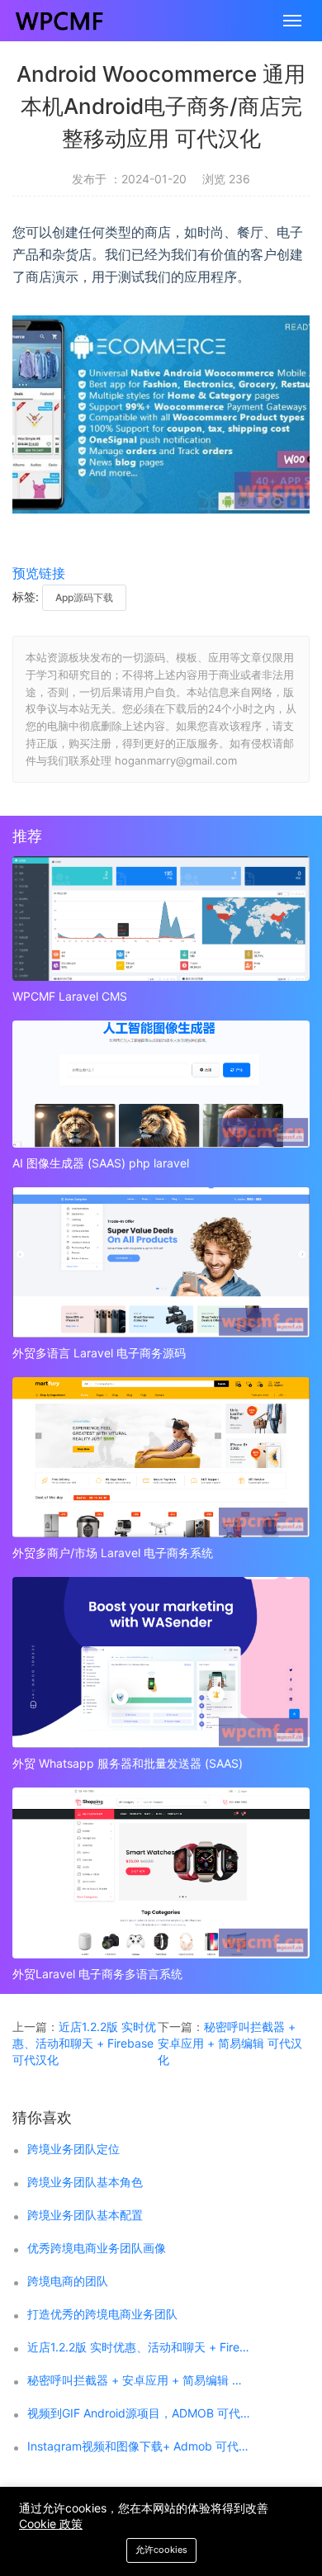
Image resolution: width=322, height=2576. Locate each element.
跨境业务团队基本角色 (85, 2182)
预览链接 (39, 573)
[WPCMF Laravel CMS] (161, 919)
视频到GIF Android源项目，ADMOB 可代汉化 (140, 2413)
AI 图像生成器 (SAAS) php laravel (101, 1163)
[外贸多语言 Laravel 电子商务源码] (161, 1262)
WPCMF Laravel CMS (70, 996)
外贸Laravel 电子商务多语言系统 (97, 1974)
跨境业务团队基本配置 (85, 2215)
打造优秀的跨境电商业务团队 (102, 2314)
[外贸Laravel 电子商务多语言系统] (161, 1873)
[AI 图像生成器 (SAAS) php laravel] (161, 1084)
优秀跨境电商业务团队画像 (97, 2248)
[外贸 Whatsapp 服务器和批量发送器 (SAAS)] (161, 1662)
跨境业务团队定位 (73, 2149)
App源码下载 (84, 597)
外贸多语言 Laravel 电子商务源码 (99, 1353)
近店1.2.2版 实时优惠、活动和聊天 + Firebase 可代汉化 (84, 2043)
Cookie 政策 (51, 2524)
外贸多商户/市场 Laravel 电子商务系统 (113, 1553)
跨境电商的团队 (68, 2281)
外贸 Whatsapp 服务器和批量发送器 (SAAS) (128, 1763)
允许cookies (161, 2550)
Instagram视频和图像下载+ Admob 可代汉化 (140, 2446)
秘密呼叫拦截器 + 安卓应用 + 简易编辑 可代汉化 (230, 2043)
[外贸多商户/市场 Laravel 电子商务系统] (161, 1457)
